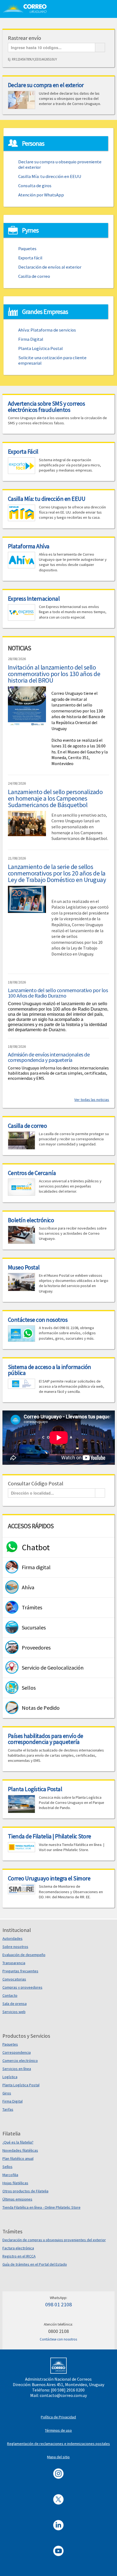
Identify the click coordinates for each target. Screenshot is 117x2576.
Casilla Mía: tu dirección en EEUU (50, 176)
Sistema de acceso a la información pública (50, 1370)
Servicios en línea (17, 2069)
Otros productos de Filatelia (25, 2191)
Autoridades (13, 1938)
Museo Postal (24, 1267)
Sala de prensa (15, 2004)
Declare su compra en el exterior (46, 85)
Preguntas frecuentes (20, 1971)
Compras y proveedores (22, 1987)
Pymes (30, 230)
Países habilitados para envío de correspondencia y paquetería (46, 1739)
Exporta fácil (30, 258)
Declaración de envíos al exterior (50, 267)
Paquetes (27, 249)
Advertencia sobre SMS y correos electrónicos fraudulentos (47, 406)
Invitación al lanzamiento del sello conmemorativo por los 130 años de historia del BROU (54, 674)
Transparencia (14, 1963)
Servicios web (14, 2012)
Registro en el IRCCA (19, 2256)
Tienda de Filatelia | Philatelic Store (50, 1836)
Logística (10, 2077)
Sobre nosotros (15, 1947)
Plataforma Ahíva (29, 546)
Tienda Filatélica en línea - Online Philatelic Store (41, 2207)
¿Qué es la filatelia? (18, 2142)
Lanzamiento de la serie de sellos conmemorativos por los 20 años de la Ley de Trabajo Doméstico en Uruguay (57, 873)
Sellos (7, 2167)
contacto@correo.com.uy (63, 2395)
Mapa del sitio (58, 2457)
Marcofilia (10, 2175)
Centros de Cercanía (32, 1173)
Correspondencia (17, 2052)
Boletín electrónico (31, 1220)
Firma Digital (31, 339)
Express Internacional (34, 598)
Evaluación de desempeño (24, 1955)
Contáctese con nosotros (38, 1320)
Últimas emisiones (17, 2199)
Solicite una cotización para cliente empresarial (52, 360)
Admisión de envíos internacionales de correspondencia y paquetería (49, 1057)
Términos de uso (58, 2430)
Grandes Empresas (45, 312)
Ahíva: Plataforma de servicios (47, 330)
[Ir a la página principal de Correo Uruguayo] (28, 8)
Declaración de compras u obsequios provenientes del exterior (54, 2240)
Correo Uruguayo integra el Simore (49, 1878)
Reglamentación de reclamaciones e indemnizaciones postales (59, 2444)
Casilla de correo (34, 276)
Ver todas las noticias (92, 1100)
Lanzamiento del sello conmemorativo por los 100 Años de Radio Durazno (58, 993)
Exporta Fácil (23, 451)
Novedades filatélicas (20, 2150)
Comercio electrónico (20, 2061)
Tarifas (8, 2109)
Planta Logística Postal (41, 348)
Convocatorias (14, 1979)
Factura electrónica (18, 2248)
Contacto (10, 1995)
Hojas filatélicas (15, 2183)
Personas (33, 143)
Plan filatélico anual (18, 2158)
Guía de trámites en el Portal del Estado (35, 2264)
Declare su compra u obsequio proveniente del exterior (60, 164)
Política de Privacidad (58, 2417)
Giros (7, 2093)
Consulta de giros (35, 186)
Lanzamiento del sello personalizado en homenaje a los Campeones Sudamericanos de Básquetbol (55, 798)
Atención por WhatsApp (41, 195)
